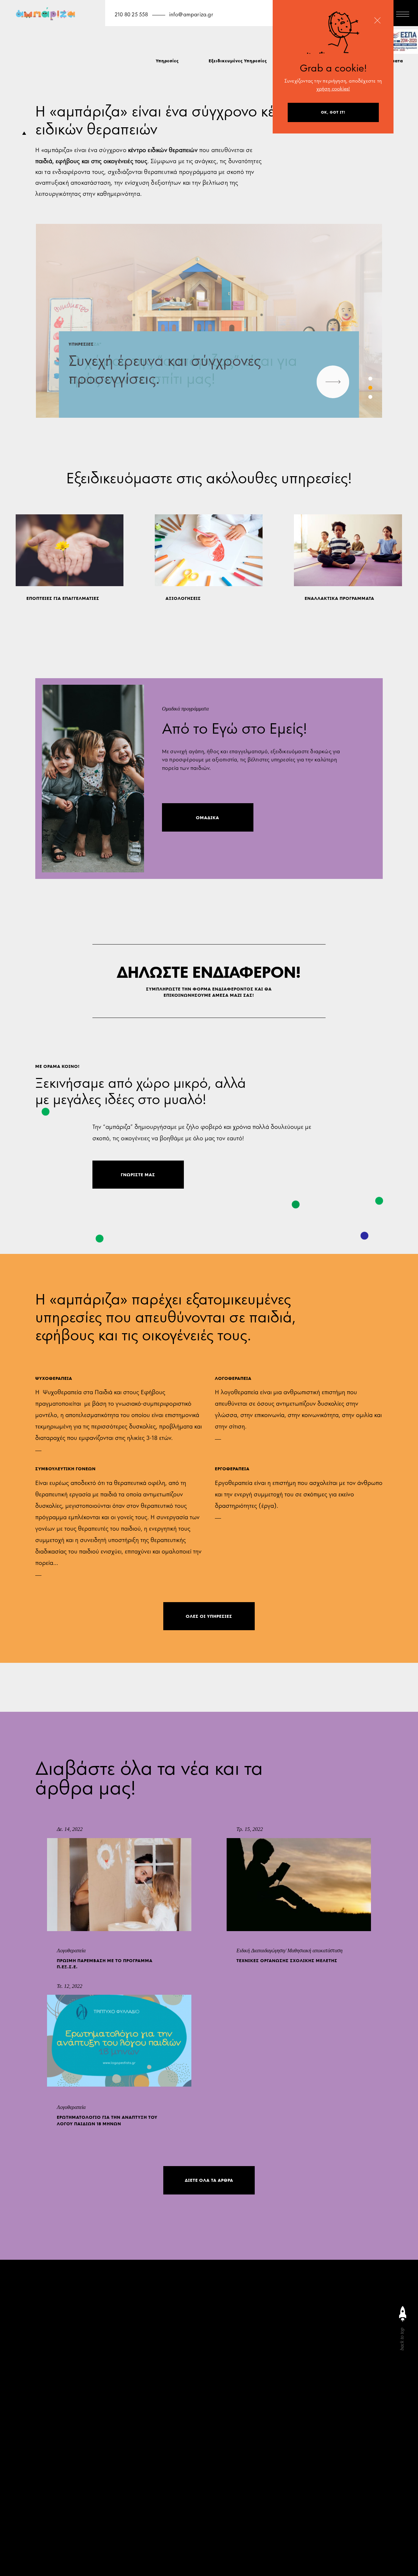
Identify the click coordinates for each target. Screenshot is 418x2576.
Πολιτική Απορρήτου (276, 2549)
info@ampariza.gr (191, 15)
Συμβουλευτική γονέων (278, 2500)
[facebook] (267, 2346)
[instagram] (254, 2346)
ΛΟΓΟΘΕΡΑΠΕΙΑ (233, 1378)
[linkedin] (281, 2346)
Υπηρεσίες (167, 61)
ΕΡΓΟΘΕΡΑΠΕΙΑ (232, 1469)
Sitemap (261, 2538)
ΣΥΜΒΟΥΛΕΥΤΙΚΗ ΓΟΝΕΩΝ (65, 1469)
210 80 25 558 (131, 15)
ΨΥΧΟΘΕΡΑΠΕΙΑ (54, 1378)
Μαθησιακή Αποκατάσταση (284, 2521)
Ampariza (263, 2559)
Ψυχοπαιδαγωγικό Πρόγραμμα (288, 2511)
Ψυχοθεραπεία (269, 2490)
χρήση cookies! (333, 89)
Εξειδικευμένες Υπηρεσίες (238, 61)
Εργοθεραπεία (343, 2521)
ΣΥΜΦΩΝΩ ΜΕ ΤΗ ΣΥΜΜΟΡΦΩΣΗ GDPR (84, 2466)
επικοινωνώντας (53, 2433)
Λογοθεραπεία (313, 2490)
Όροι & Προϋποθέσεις (306, 2538)
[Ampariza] (47, 16)
